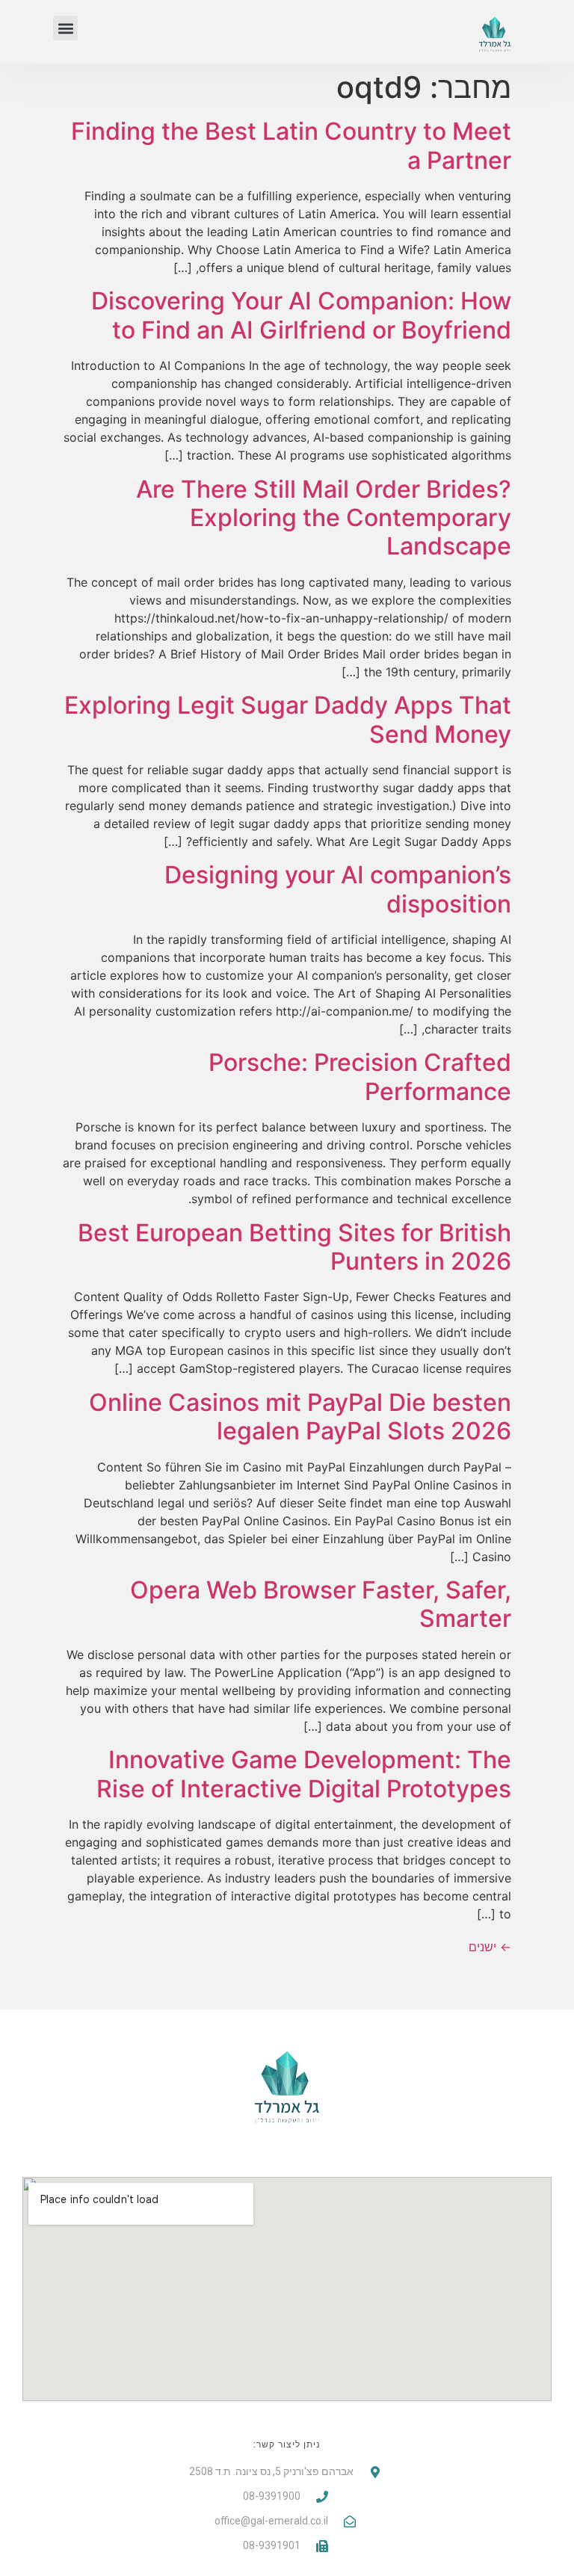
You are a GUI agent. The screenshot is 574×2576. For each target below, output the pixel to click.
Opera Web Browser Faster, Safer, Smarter (321, 1604)
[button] (65, 28)
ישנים (490, 1947)
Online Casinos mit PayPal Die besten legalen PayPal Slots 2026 (300, 1417)
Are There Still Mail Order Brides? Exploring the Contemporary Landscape (324, 518)
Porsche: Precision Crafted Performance (360, 1077)
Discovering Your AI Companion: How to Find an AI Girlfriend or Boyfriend (301, 315)
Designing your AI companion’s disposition (338, 889)
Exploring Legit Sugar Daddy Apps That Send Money (288, 719)
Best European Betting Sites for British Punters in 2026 (294, 1247)
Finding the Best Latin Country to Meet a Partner (291, 145)
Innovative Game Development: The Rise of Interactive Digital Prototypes (304, 1774)
